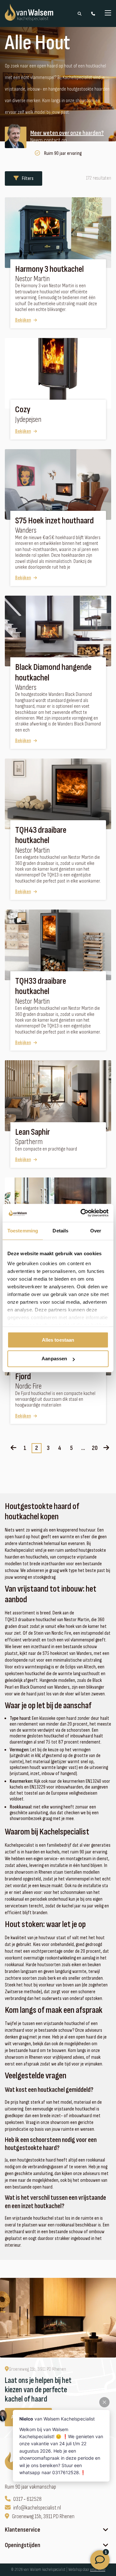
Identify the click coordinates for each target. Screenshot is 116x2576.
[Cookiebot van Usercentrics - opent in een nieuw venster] (82, 1213)
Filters (28, 178)
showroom (60, 2123)
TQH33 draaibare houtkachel (41, 986)
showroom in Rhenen (24, 2057)
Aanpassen (54, 1359)
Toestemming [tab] (23, 1231)
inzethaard (15, 2232)
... (83, 1448)
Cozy (23, 410)
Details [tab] (60, 1231)
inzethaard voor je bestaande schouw (39, 2030)
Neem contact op (48, 141)
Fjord (23, 1377)
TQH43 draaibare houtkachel (41, 835)
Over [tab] (96, 1231)
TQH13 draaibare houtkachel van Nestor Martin (47, 1620)
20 (95, 1448)
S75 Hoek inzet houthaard (54, 521)
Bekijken (23, 320)
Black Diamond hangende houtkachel (53, 672)
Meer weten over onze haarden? (67, 133)
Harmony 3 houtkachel (49, 269)
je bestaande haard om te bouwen (35, 2051)
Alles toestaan (58, 1340)
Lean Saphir (33, 1132)
